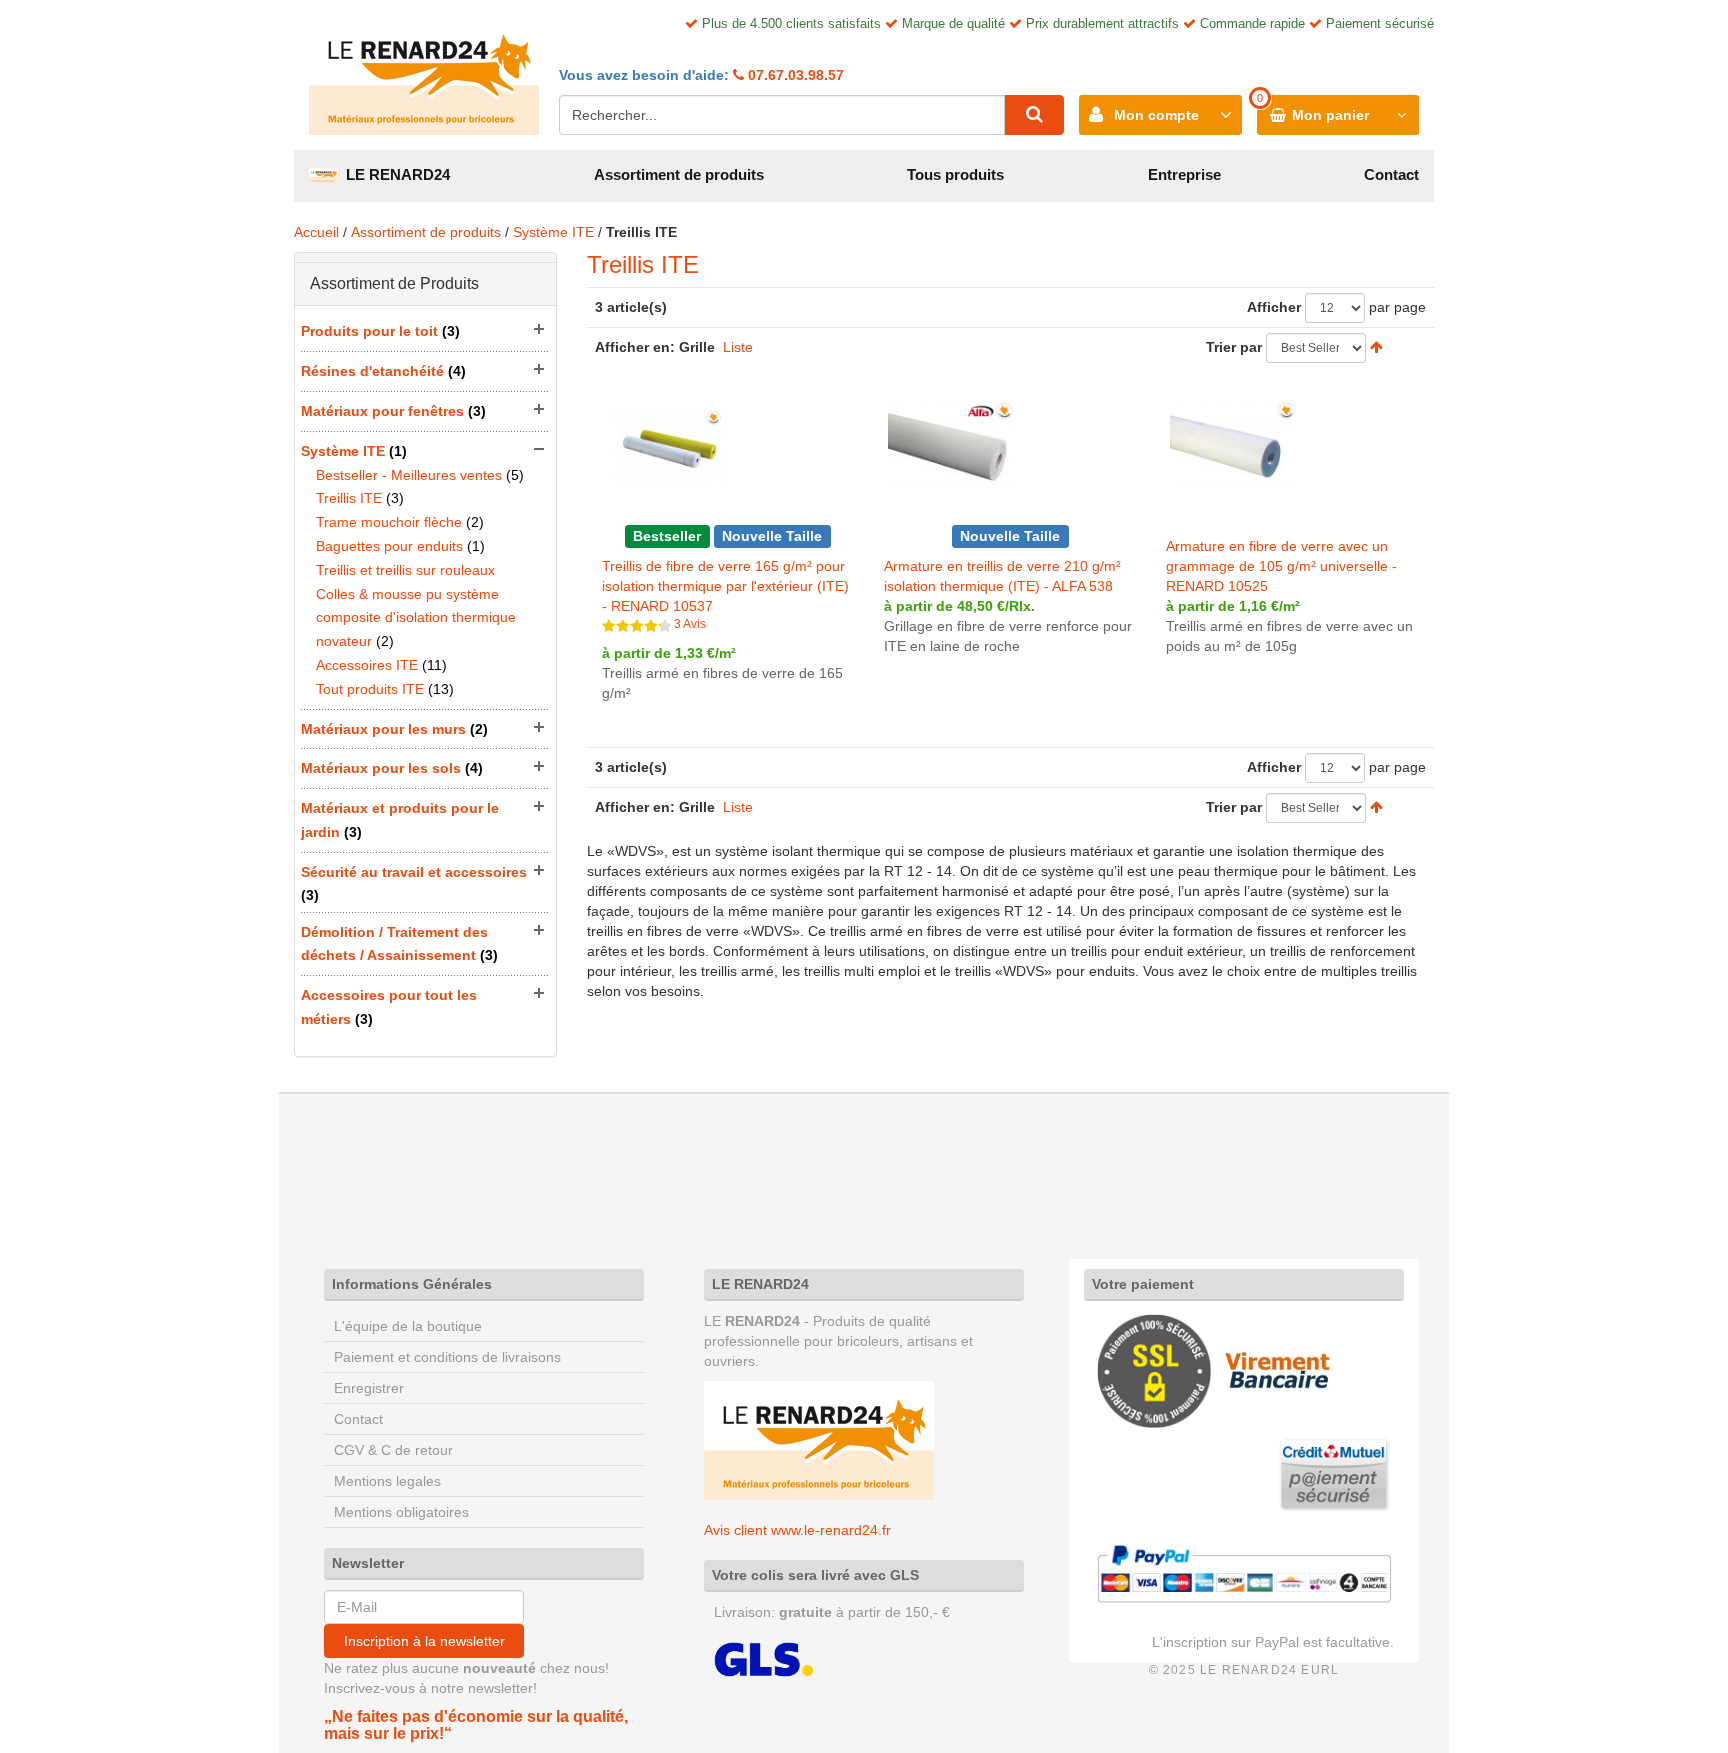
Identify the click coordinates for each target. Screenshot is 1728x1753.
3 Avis (690, 624)
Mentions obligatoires (401, 1512)
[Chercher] (1034, 115)
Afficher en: (635, 347)
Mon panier (1330, 115)
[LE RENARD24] (819, 1439)
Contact (1391, 174)
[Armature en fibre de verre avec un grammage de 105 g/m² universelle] (1233, 448)
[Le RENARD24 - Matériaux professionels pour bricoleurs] (424, 75)
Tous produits (955, 174)
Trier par (1234, 347)
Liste (738, 347)
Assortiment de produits (679, 174)
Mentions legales (387, 1481)
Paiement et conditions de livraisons (447, 1357)
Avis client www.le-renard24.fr (797, 1530)
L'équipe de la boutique (408, 1326)
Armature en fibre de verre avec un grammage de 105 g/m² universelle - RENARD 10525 (1281, 566)
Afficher (1274, 307)
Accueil (316, 232)
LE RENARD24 (394, 174)
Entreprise (1184, 174)
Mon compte (1156, 115)
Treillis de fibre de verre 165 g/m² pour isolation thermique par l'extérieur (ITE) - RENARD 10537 (725, 586)
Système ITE (553, 232)
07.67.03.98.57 (794, 75)
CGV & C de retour (393, 1450)
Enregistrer (369, 1388)
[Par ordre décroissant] (1376, 347)
